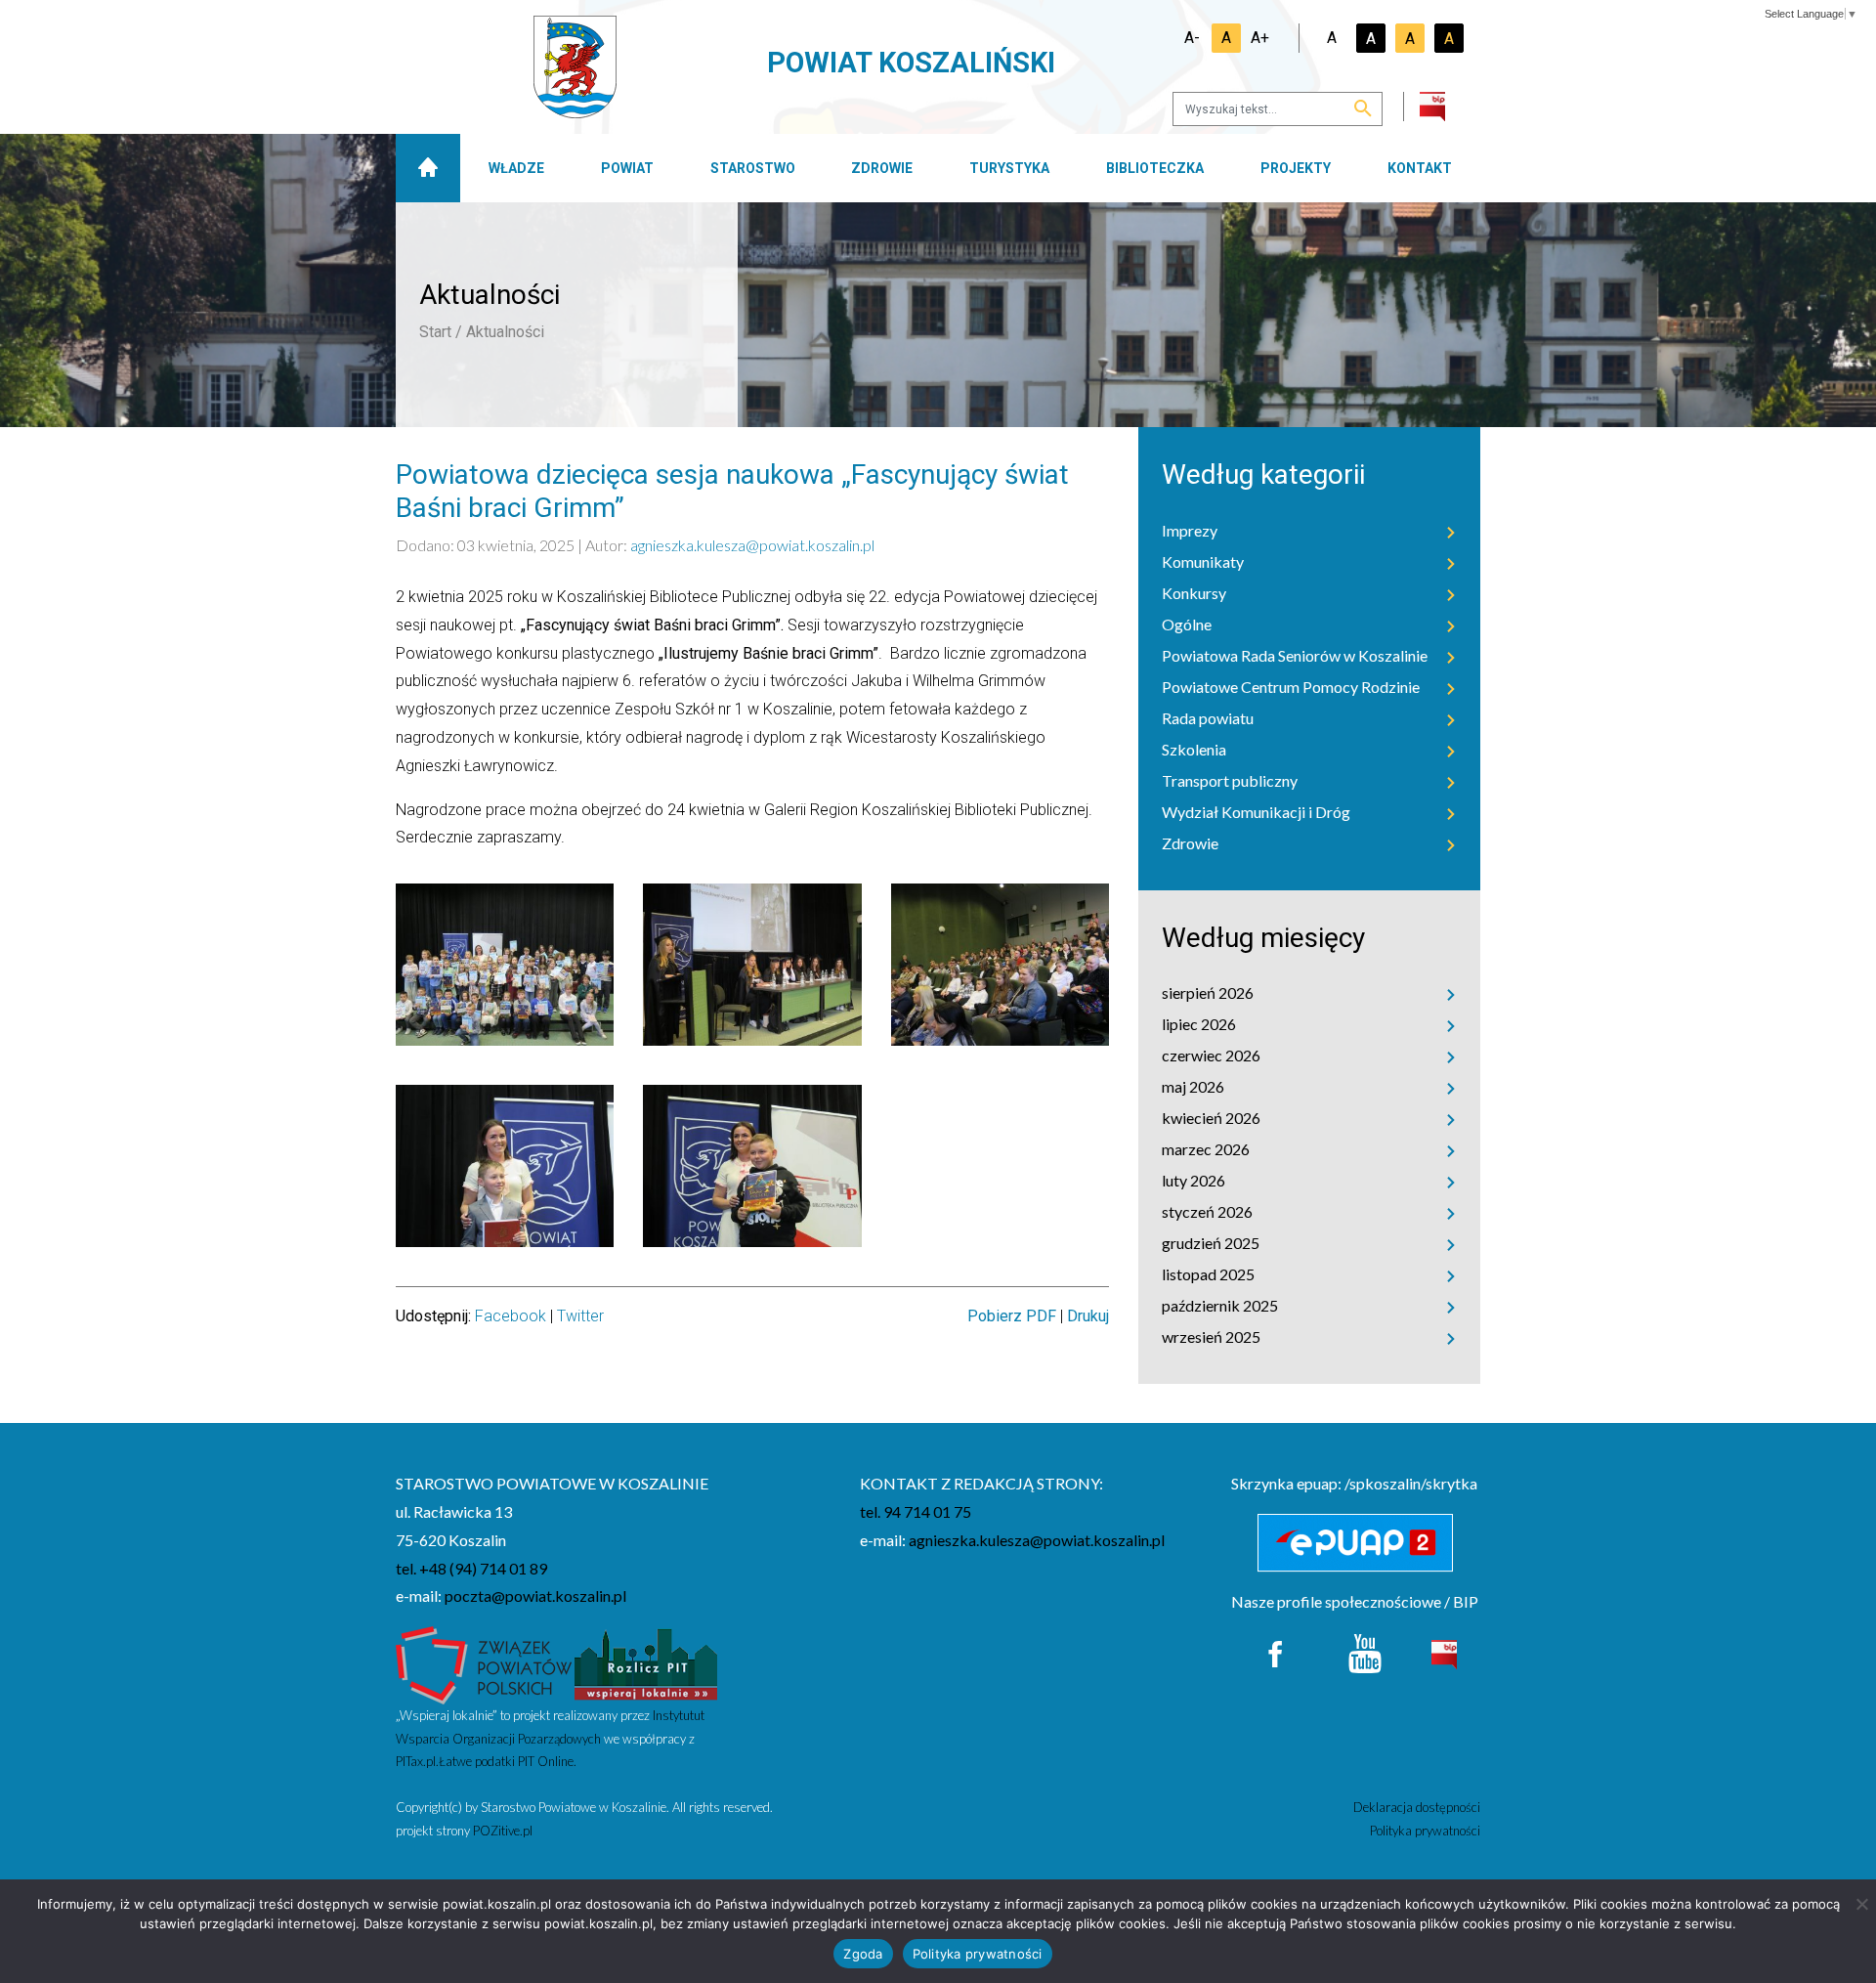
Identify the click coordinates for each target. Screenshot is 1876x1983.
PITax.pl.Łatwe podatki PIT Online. (486, 1761)
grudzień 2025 (1211, 1243)
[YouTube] (1365, 1651)
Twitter (580, 1316)
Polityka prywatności (1425, 1831)
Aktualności (505, 332)
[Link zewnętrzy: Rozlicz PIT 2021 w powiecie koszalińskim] (646, 1663)
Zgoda (863, 1954)
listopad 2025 (1208, 1274)
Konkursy (1194, 593)
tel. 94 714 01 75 (916, 1511)
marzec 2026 (1206, 1149)
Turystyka (1009, 168)
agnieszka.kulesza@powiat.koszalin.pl (752, 545)
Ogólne (1187, 624)
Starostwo (753, 168)
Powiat (627, 168)
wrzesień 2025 (1211, 1336)
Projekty (1296, 168)
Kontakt (1420, 168)
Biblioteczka (1155, 168)
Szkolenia (1194, 749)
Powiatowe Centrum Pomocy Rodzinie (1291, 687)
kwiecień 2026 (1211, 1118)
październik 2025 (1220, 1305)
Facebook (511, 1316)
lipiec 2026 (1199, 1024)
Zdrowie (882, 168)
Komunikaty (1203, 561)
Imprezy (1190, 530)
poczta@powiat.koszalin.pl (535, 1595)
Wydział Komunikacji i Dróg (1256, 812)
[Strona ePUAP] (1356, 1543)
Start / (441, 332)
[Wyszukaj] (1363, 110)
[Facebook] (1277, 1651)
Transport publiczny (1230, 780)
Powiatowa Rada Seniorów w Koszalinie (1295, 655)
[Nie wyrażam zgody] (1861, 1904)
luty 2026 (1194, 1180)
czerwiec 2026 (1211, 1055)
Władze (516, 168)
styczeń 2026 (1207, 1211)
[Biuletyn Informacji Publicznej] (1444, 1652)
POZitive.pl (503, 1831)
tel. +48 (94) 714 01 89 (471, 1568)
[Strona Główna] (428, 168)
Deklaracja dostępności (1417, 1807)
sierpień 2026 (1208, 992)
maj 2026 (1193, 1086)
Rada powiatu (1208, 718)
